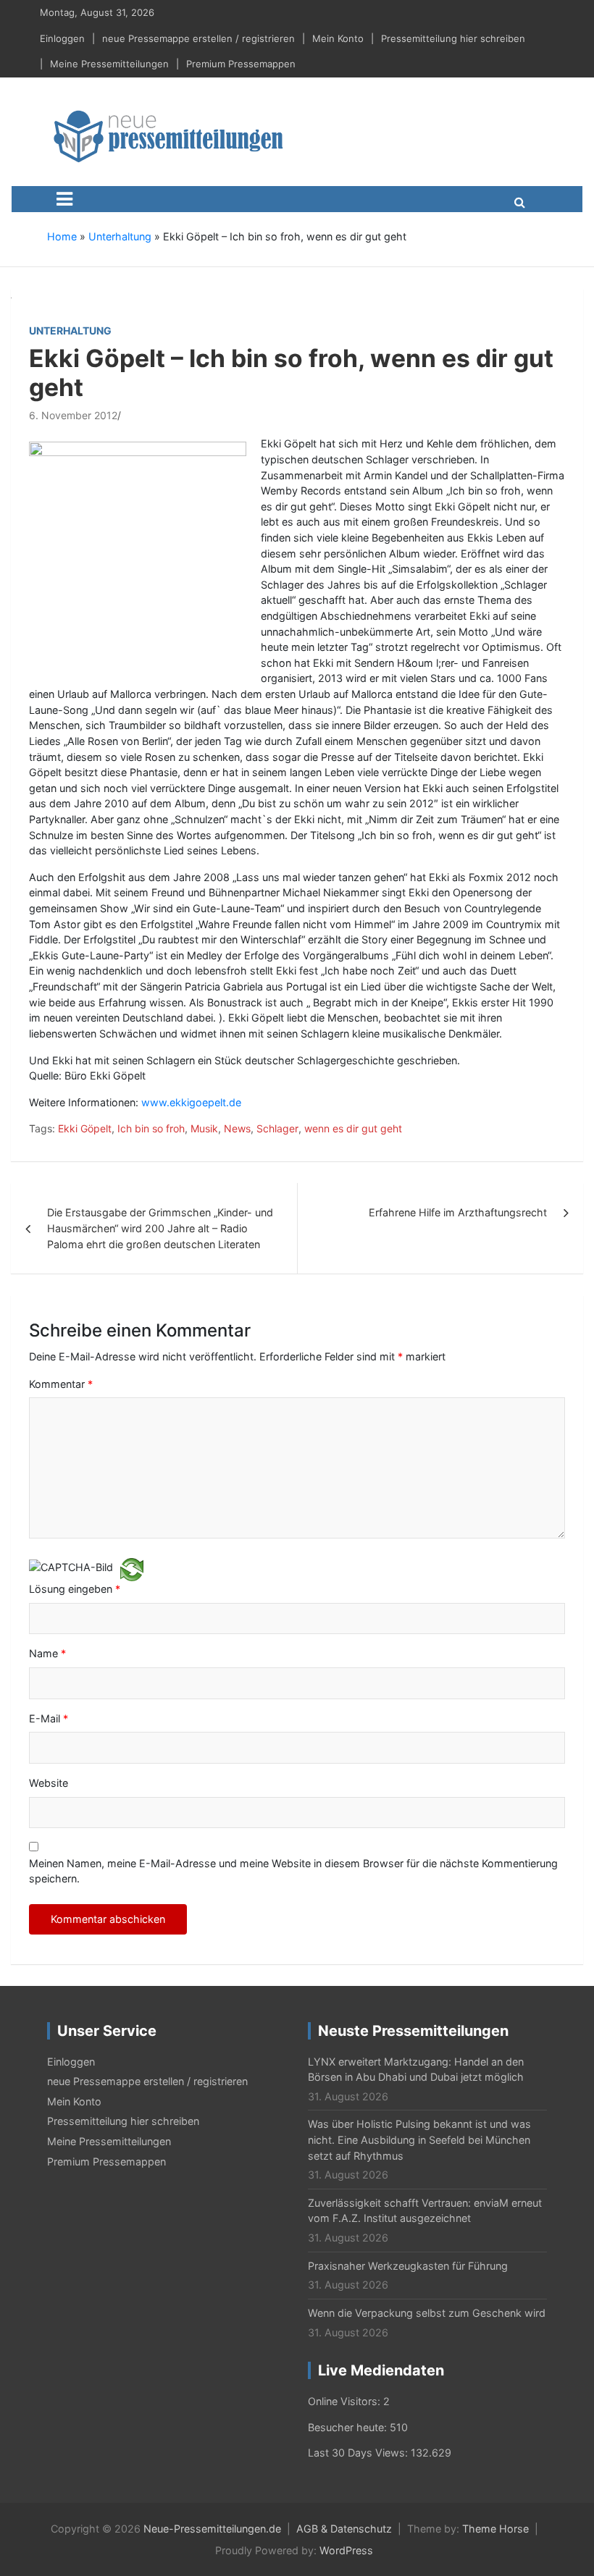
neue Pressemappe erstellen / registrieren (198, 38)
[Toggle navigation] (64, 199)
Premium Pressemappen (241, 64)
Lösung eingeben (75, 1589)
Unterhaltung (120, 236)
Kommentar (61, 1384)
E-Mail (49, 1718)
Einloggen (62, 38)
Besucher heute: (349, 2427)
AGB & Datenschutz (344, 2529)
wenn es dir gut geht (353, 1128)
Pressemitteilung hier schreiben (453, 38)
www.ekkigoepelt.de (191, 1102)
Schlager (277, 1128)
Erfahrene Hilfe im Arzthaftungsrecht (458, 1212)
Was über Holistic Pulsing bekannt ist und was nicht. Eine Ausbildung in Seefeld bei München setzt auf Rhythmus (419, 2139)
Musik (204, 1128)
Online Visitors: (346, 2401)
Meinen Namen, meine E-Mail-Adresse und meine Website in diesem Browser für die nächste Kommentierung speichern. (293, 1871)
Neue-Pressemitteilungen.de (212, 2529)
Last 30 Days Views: (359, 2453)
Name (47, 1653)
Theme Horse (495, 2529)
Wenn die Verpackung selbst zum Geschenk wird (427, 2313)
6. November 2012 (73, 415)
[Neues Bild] (132, 1569)
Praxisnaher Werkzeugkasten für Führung (408, 2266)
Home (62, 236)
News (237, 1128)
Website (49, 1783)
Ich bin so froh (151, 1128)
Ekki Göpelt (85, 1128)
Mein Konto (338, 38)
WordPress (346, 2550)
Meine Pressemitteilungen (109, 64)
